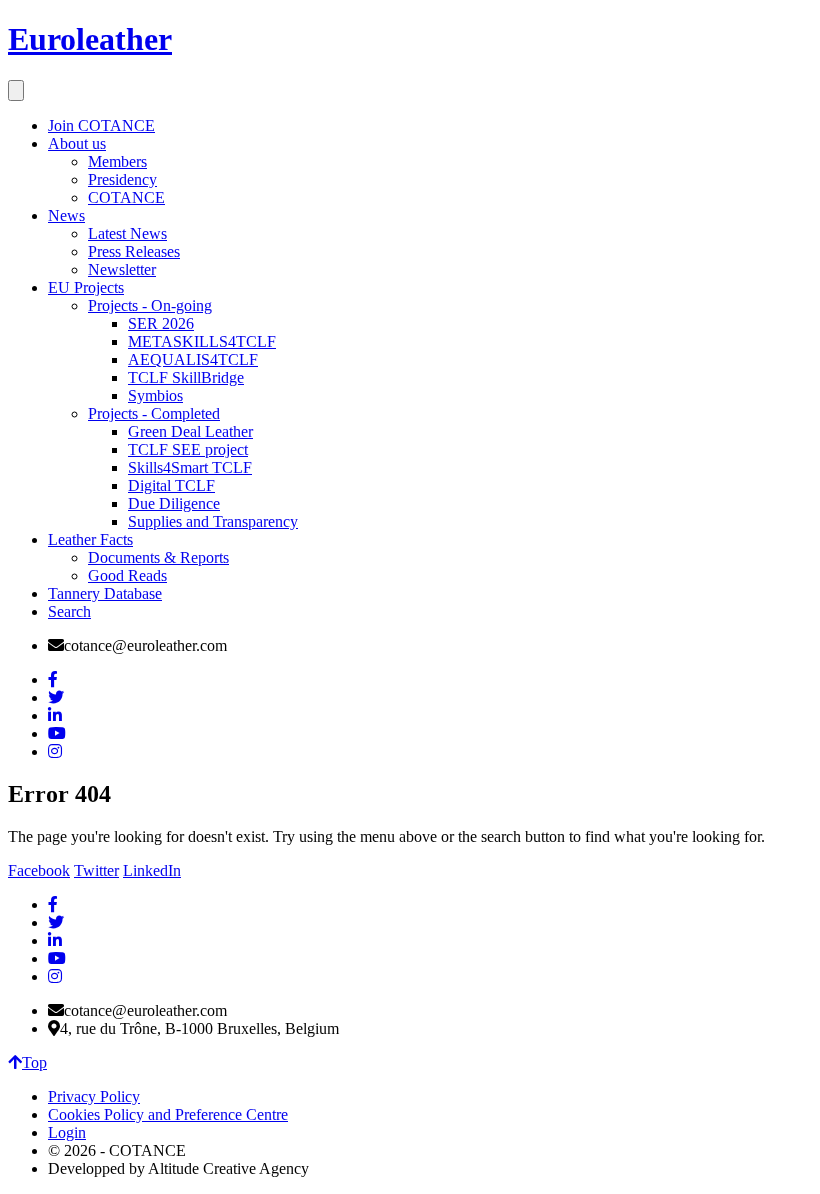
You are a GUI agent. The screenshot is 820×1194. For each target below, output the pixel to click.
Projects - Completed (154, 413)
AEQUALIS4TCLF (193, 359)
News (66, 215)
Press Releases (134, 251)
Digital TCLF (171, 485)
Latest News (127, 233)
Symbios (155, 395)
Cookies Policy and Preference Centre (168, 1114)
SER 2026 (161, 323)
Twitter (96, 870)
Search (69, 611)
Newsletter (122, 269)
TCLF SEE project (188, 449)
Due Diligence (174, 503)
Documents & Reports (158, 557)
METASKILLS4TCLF (202, 341)
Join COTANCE (101, 125)
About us (77, 143)
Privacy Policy (94, 1096)
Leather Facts (90, 539)
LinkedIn (152, 870)
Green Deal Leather (190, 431)
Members (117, 161)
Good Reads (127, 575)
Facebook (39, 870)
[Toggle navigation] (16, 90)
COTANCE (126, 197)
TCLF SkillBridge (186, 377)
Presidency (122, 179)
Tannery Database (105, 593)
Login (67, 1132)
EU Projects (86, 287)
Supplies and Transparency (213, 521)
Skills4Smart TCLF (190, 467)
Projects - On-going (150, 305)
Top (34, 1062)
